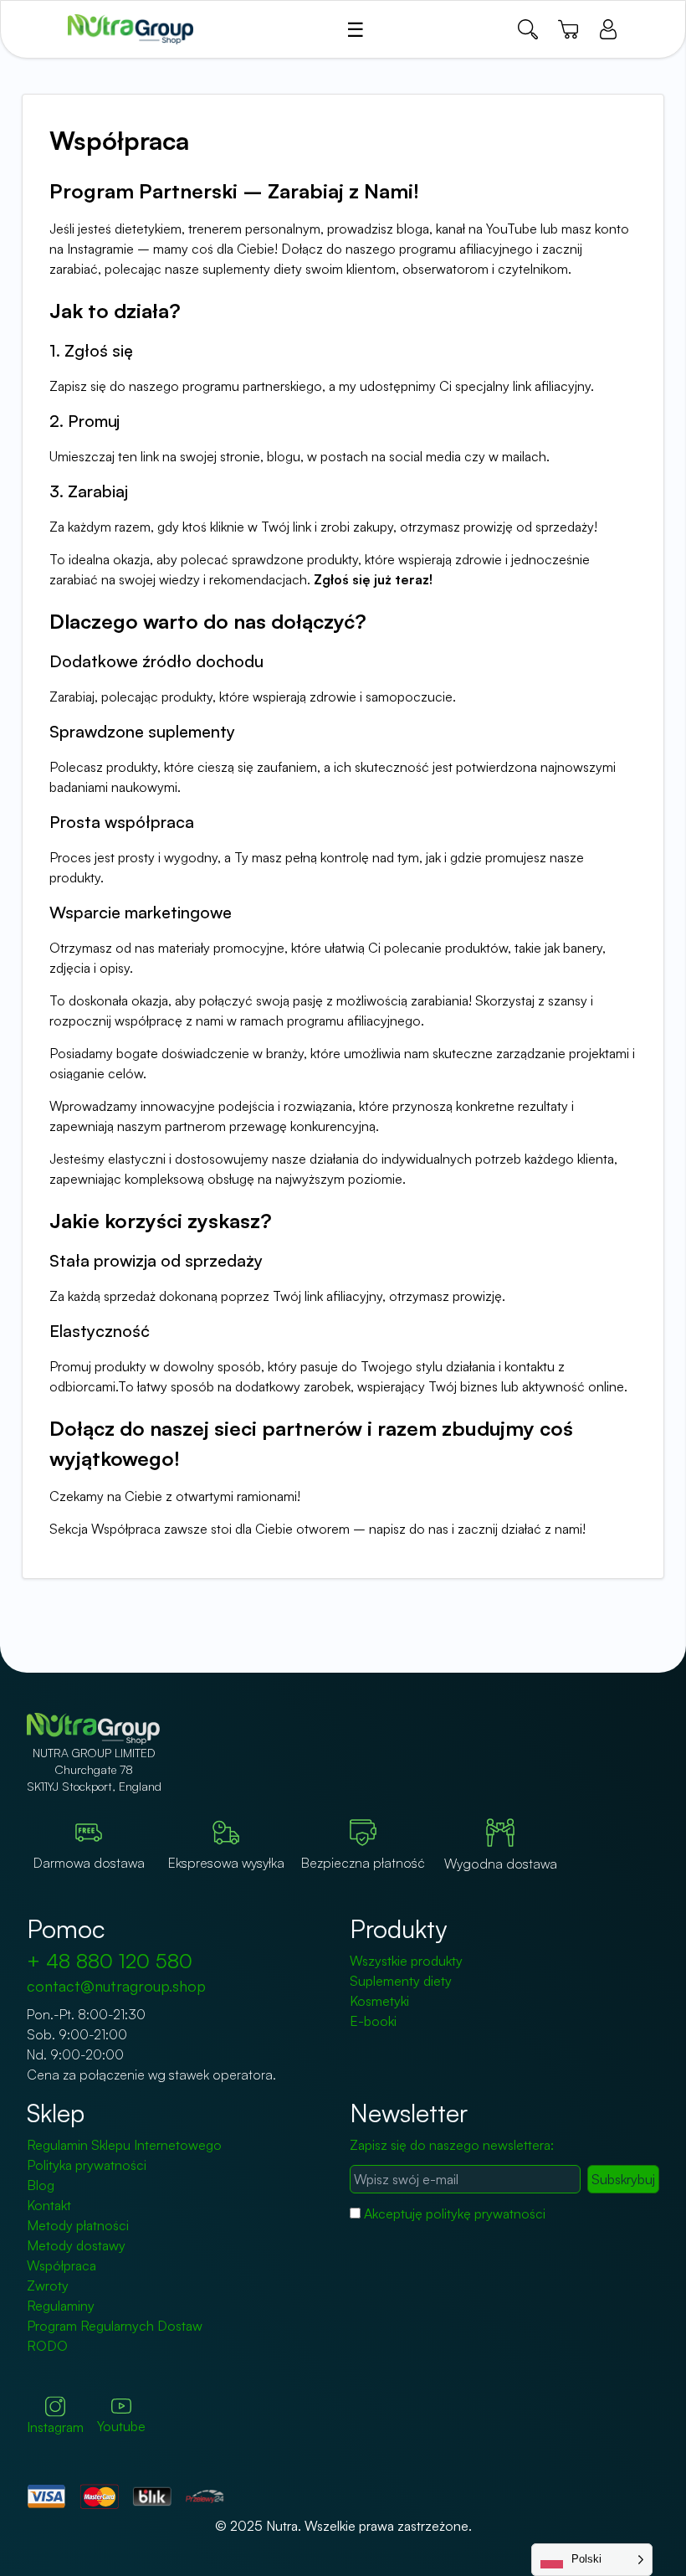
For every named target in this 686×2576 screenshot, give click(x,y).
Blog (41, 2185)
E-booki (373, 2021)
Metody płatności (78, 2225)
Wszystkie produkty (406, 1961)
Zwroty (48, 2285)
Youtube (121, 2426)
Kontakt (49, 2205)
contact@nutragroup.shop (116, 1986)
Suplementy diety (401, 1981)
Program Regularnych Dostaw (115, 2326)
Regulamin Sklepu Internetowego (124, 2145)
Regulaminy (61, 2306)
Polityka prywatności (87, 2165)
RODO (47, 2346)
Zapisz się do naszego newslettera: (452, 2145)
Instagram (55, 2427)
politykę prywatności (486, 2214)
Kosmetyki (379, 2001)
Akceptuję (455, 2214)
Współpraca (61, 2265)
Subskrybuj (623, 2179)
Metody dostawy (76, 2245)
